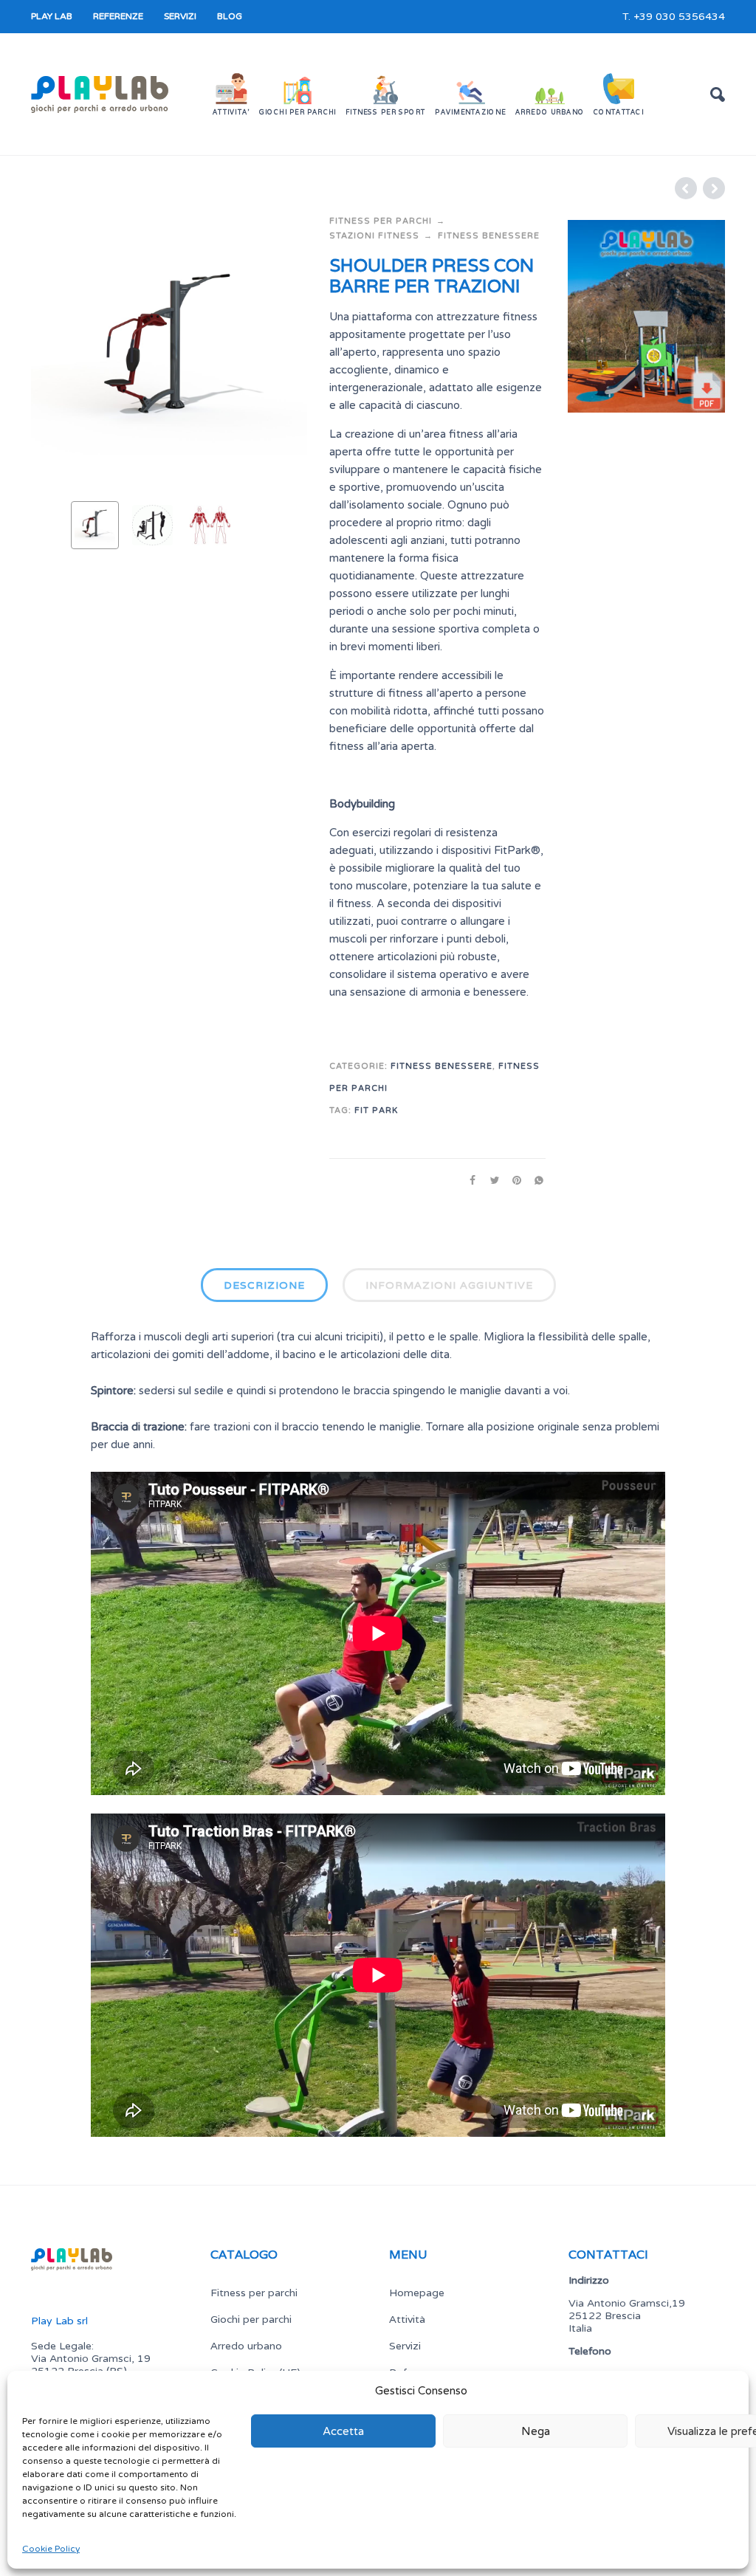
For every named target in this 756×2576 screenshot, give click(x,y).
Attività (407, 2319)
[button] (718, 94)
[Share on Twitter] (490, 1181)
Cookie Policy (51, 2549)
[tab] (264, 1288)
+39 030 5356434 (679, 17)
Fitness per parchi (381, 221)
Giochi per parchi (251, 2319)
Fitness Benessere (489, 236)
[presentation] (57, 352)
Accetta (343, 2431)
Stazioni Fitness (374, 236)
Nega (536, 2431)
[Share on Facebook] (468, 1181)
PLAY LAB (52, 16)
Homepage (417, 2293)
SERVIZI (180, 16)
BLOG (230, 16)
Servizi (405, 2346)
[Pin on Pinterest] (512, 1181)
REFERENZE (118, 16)
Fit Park (376, 1110)
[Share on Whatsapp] (535, 1181)
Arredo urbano (246, 2346)
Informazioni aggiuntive (449, 1285)
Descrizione (264, 1285)
